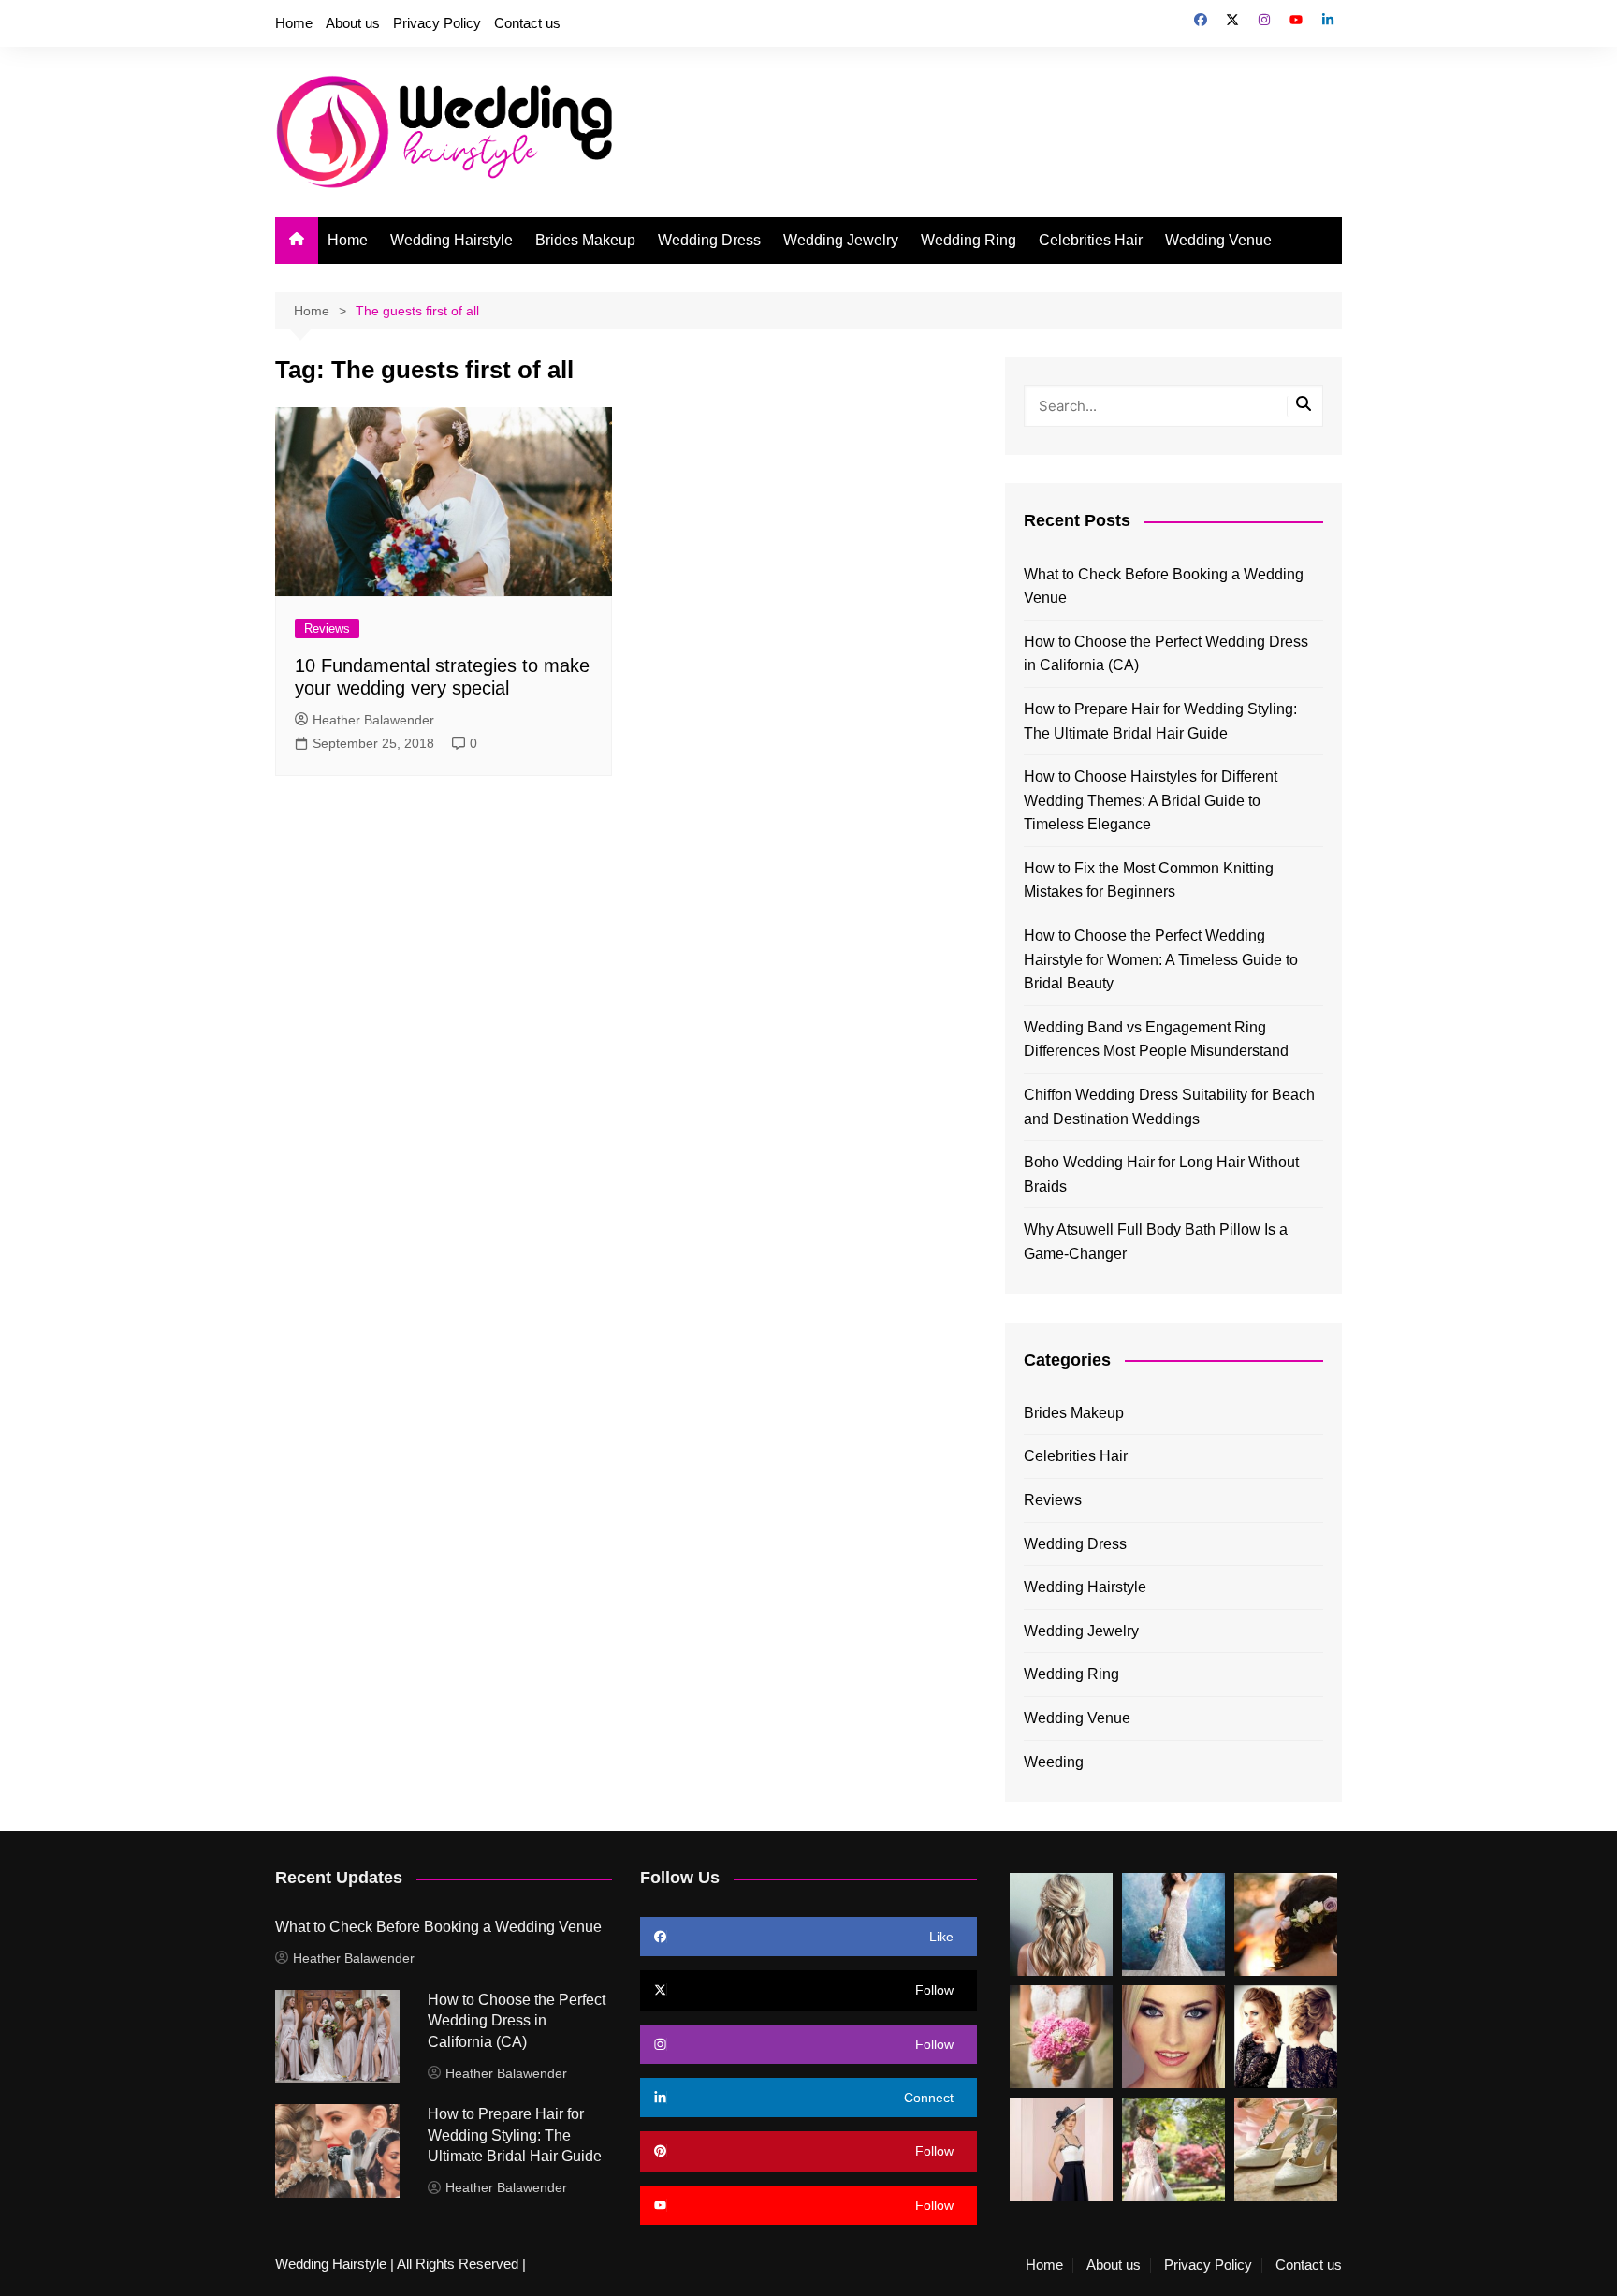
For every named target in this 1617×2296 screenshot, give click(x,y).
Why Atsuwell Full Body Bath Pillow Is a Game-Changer (1156, 1242)
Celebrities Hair (1091, 240)
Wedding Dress (709, 240)
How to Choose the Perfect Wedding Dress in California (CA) (1166, 654)
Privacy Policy (437, 23)
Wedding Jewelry (841, 240)
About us (353, 23)
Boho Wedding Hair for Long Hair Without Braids (1161, 1174)
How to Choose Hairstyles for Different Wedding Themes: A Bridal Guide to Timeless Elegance (1151, 800)
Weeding (1054, 1762)
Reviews (327, 629)
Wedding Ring (969, 240)
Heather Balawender (373, 720)
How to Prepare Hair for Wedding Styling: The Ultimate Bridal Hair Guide (1160, 721)
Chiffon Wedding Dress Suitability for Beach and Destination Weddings (1169, 1107)
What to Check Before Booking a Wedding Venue (1164, 586)
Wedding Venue (1218, 240)
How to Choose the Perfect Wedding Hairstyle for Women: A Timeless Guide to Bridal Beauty (1161, 959)
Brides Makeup (585, 240)
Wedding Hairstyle (452, 240)
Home (294, 23)
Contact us (527, 23)
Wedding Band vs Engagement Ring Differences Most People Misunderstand (1156, 1039)
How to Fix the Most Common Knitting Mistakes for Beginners (1149, 880)
